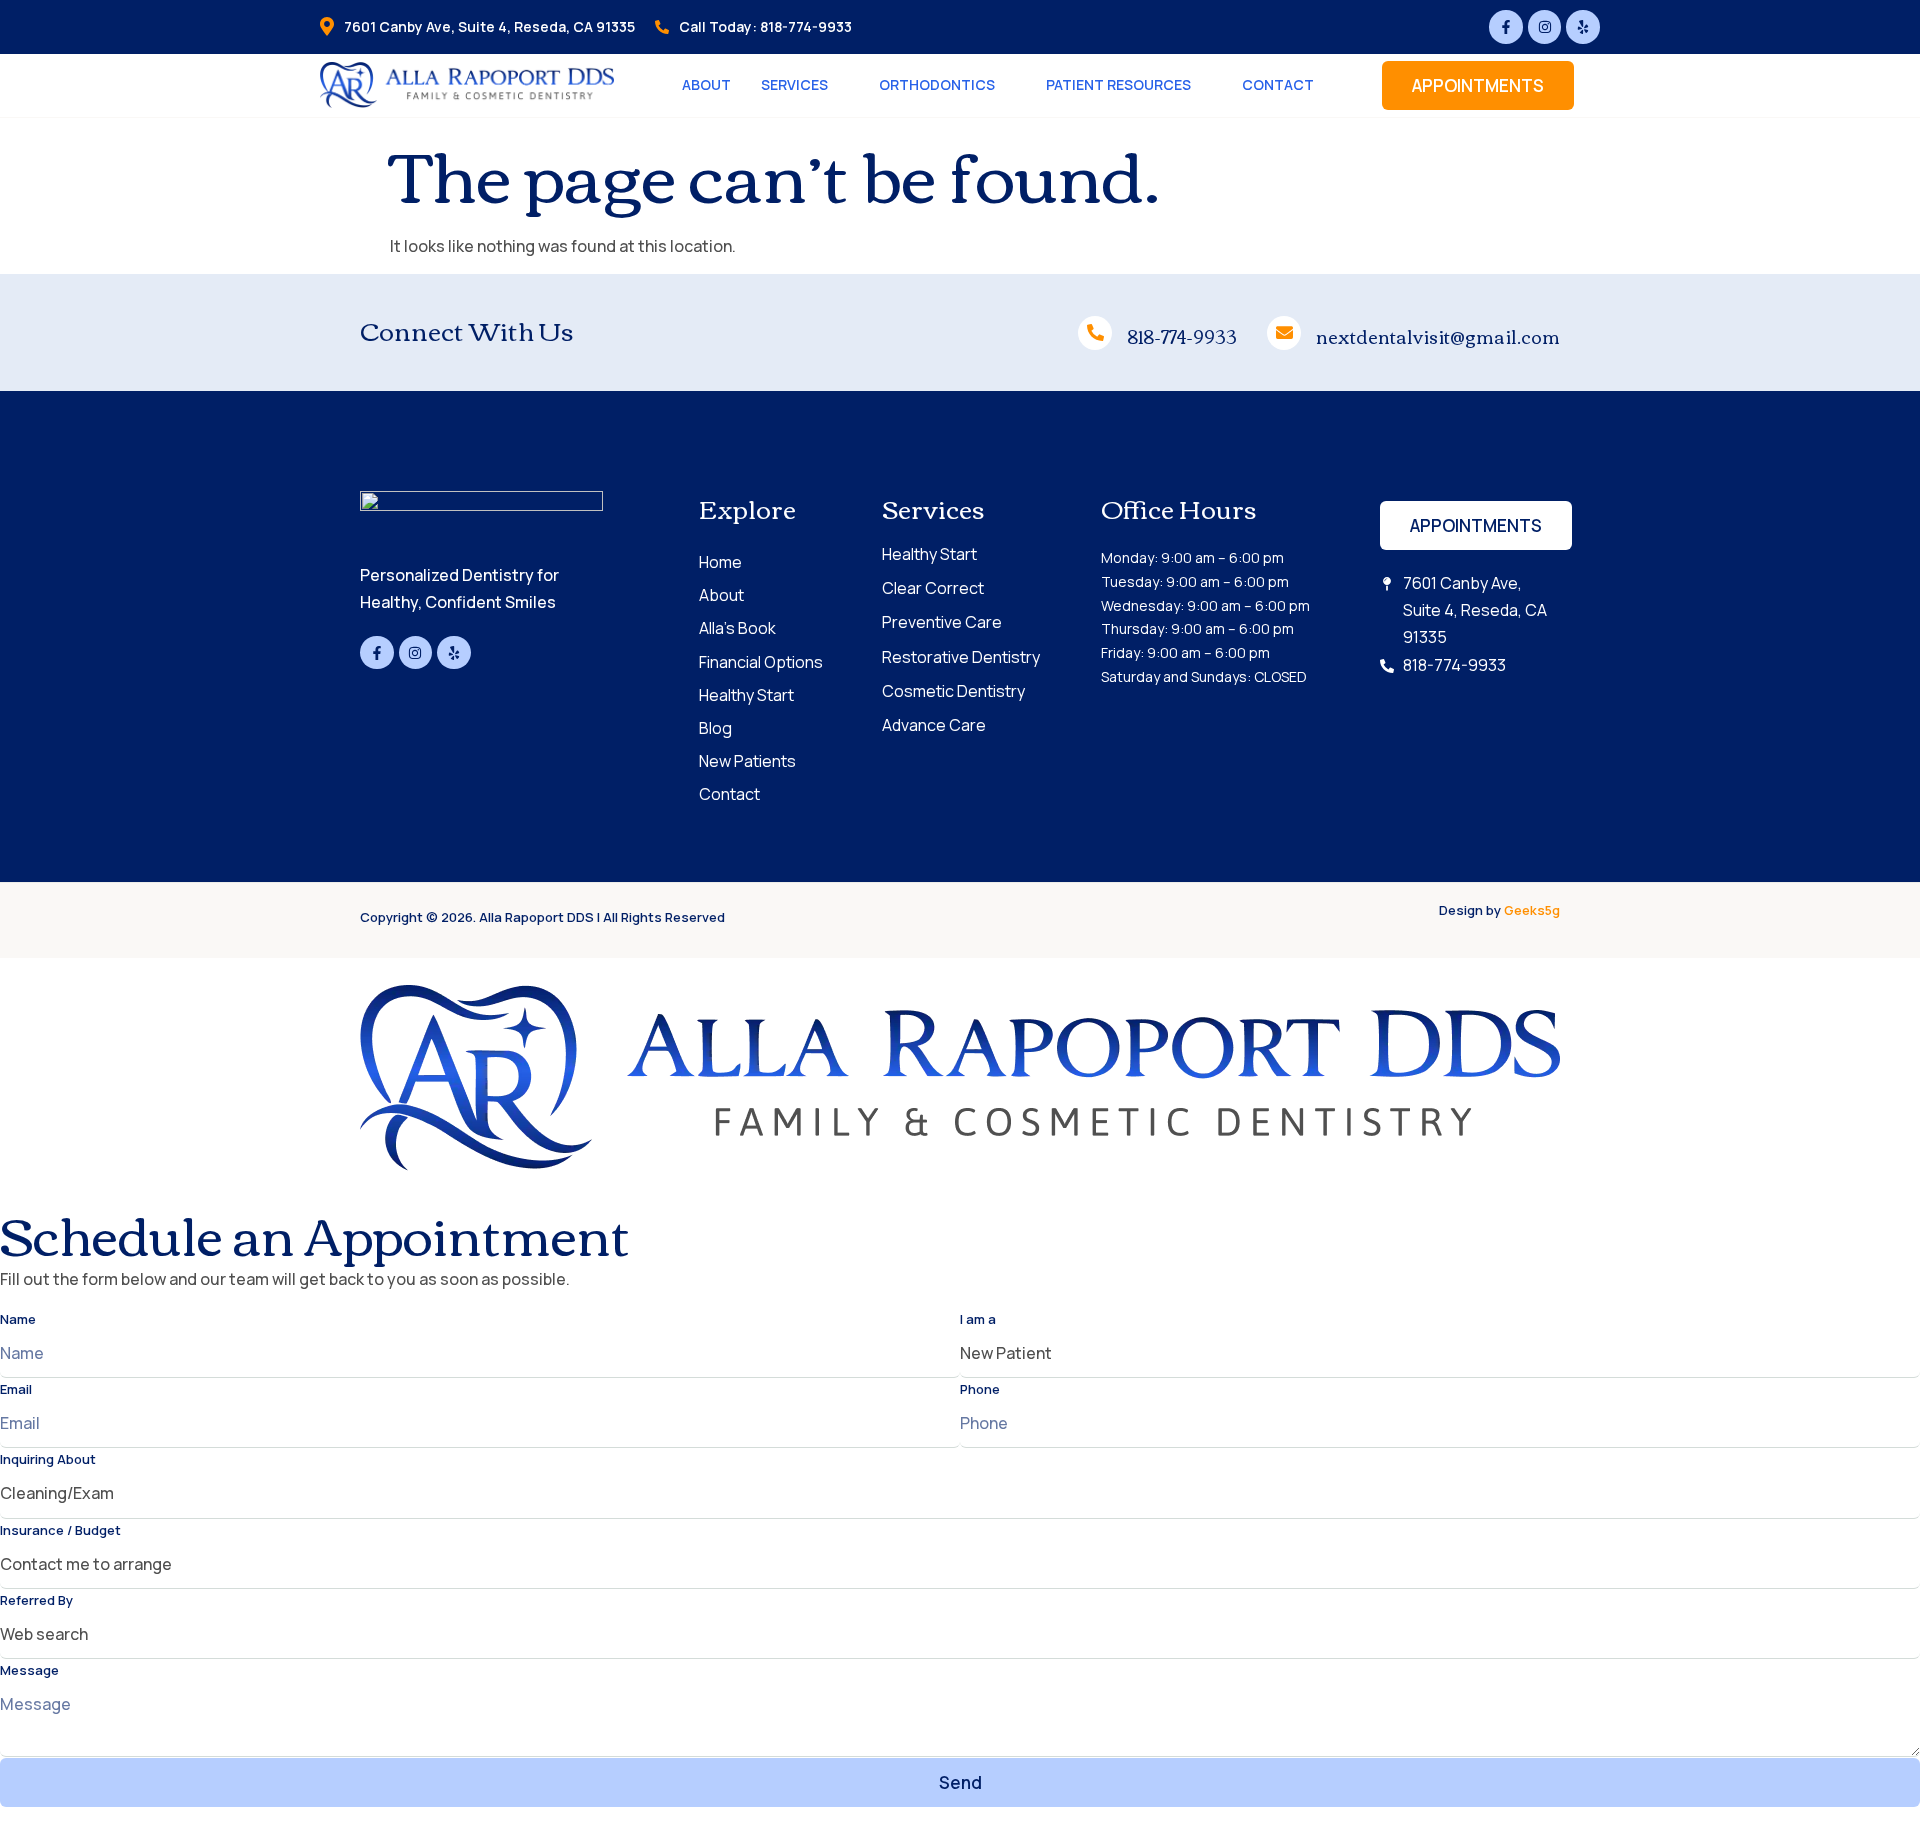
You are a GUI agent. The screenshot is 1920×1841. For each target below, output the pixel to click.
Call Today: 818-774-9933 (765, 26)
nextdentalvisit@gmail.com (1438, 336)
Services (794, 84)
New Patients (747, 761)
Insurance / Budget (60, 1530)
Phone (980, 1389)
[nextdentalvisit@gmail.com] (1284, 333)
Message (29, 1670)
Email (16, 1389)
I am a (978, 1319)
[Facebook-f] (1506, 27)
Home (720, 562)
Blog (715, 728)
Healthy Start (746, 695)
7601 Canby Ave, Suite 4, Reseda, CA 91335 (489, 26)
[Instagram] (1545, 27)
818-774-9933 (1182, 336)
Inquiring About (48, 1459)
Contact (1278, 84)
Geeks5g (1532, 910)
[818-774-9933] (1095, 333)
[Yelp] (1583, 27)
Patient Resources (1118, 84)
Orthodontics (937, 84)
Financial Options (761, 662)
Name (18, 1319)
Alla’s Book (737, 628)
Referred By (36, 1600)
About (706, 84)
